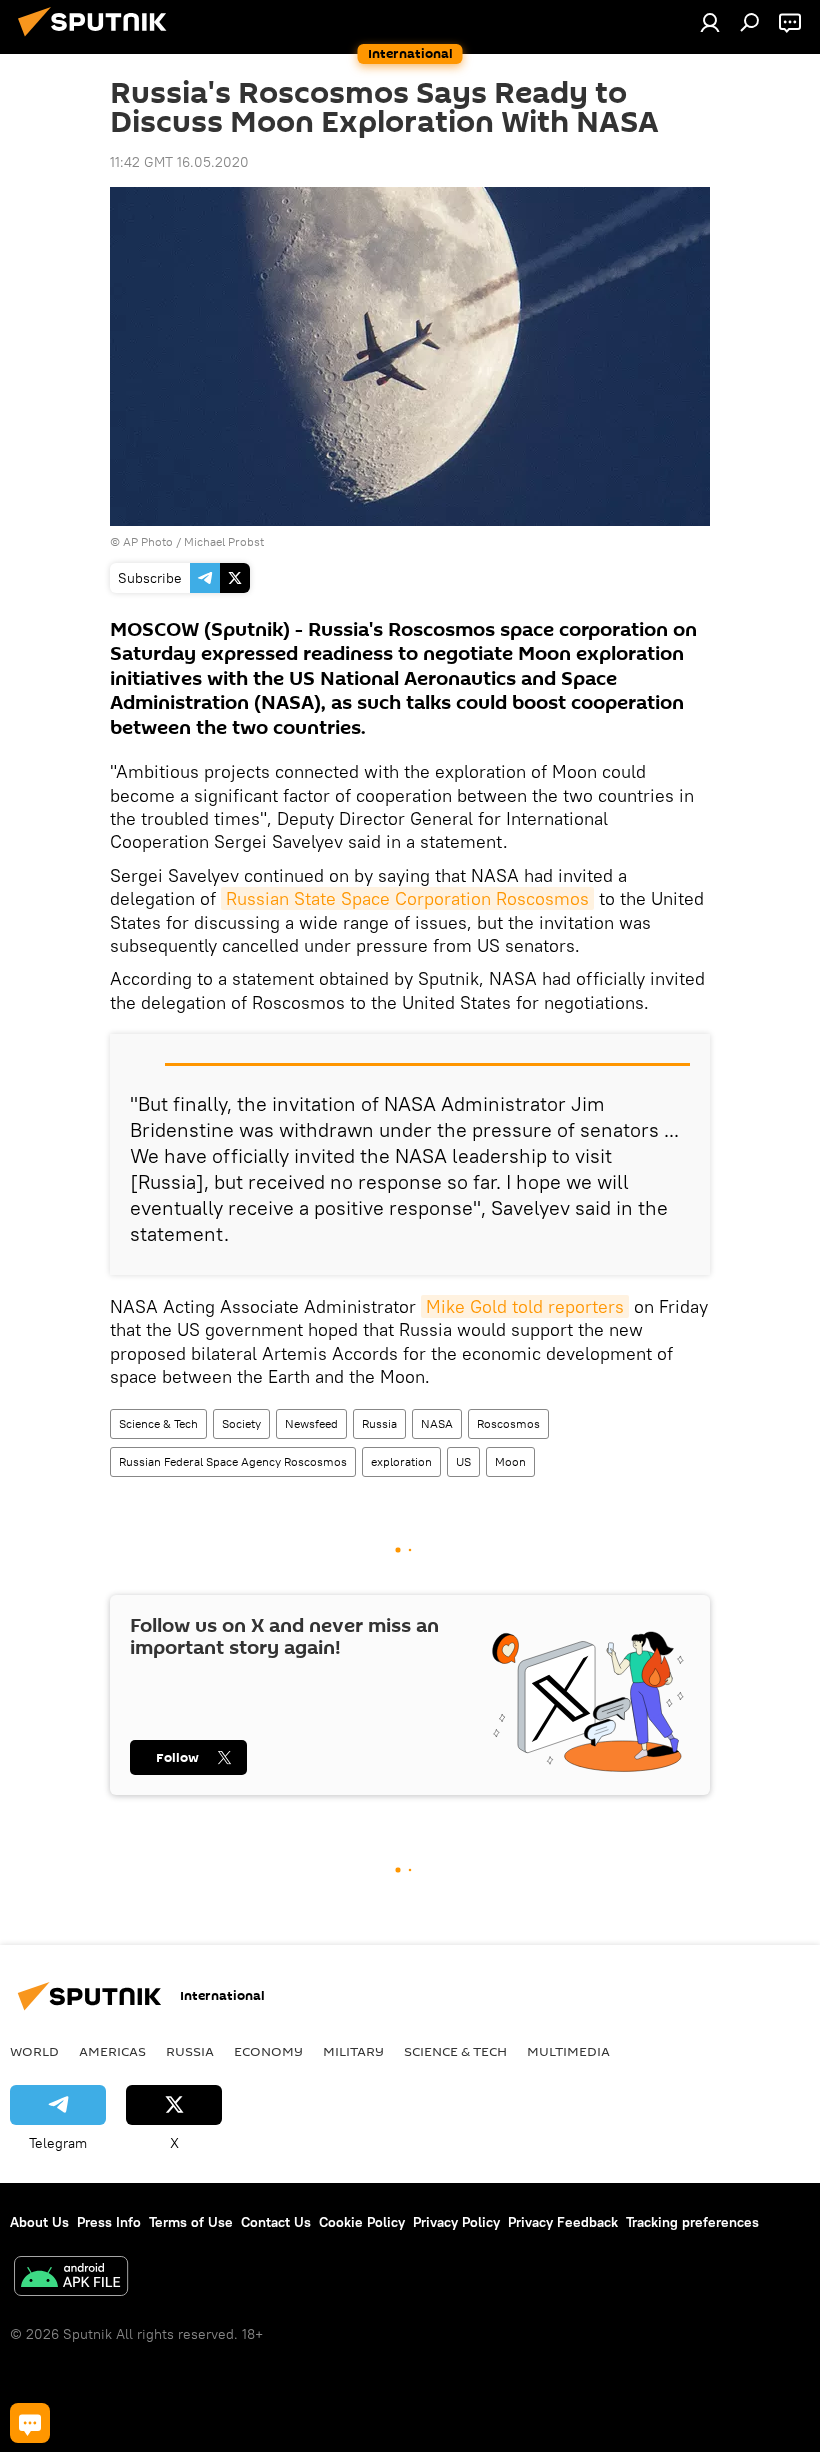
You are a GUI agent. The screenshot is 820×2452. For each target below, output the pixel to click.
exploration (401, 1461)
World (34, 2051)
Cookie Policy (362, 2222)
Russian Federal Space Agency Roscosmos (233, 1461)
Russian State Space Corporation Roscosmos (407, 898)
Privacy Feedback (563, 2222)
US (463, 1461)
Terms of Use (191, 2222)
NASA (437, 1423)
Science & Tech (158, 1423)
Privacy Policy (456, 2222)
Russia (379, 1423)
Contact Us (276, 2222)
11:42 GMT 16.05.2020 (179, 162)
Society (241, 1423)
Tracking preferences (692, 2222)
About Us (39, 2222)
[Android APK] (71, 2278)
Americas (112, 2051)
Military (353, 2051)
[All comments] (30, 2423)
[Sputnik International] (98, 39)
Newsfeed (311, 1423)
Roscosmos (508, 1423)
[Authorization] (710, 22)
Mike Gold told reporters (525, 1306)
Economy (268, 2051)
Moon (510, 1461)
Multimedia (568, 2051)
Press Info (109, 2222)
